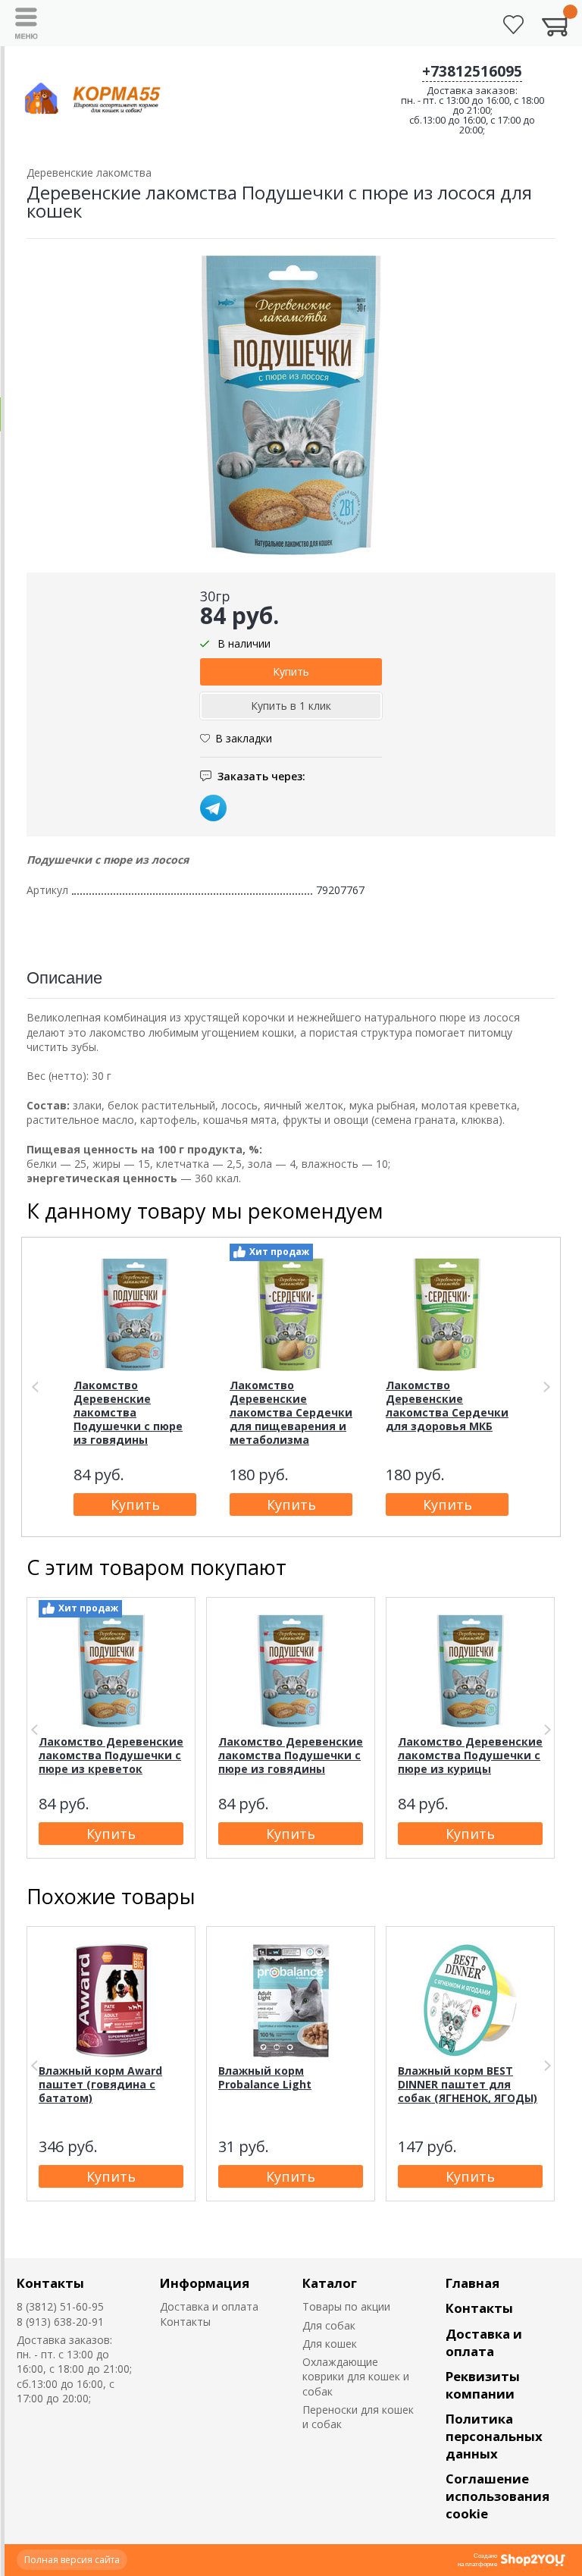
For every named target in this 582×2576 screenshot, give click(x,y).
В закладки (244, 738)
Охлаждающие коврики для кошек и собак (356, 2377)
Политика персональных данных (494, 2436)
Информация (205, 2283)
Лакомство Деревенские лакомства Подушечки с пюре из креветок (111, 1755)
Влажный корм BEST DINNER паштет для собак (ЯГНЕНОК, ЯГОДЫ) (468, 2084)
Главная (472, 2283)
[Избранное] (513, 25)
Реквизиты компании (483, 2385)
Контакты (50, 2283)
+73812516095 (472, 71)
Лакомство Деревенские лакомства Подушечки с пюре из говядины (128, 1412)
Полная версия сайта (72, 2560)
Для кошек (330, 2344)
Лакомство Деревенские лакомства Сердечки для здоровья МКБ (447, 1406)
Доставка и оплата (209, 2306)
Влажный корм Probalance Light (265, 2077)
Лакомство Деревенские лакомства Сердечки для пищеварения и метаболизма (291, 1412)
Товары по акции (346, 2306)
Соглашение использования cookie (498, 2496)
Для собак (329, 2325)
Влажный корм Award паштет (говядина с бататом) (100, 2084)
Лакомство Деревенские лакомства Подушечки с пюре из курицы (470, 1755)
